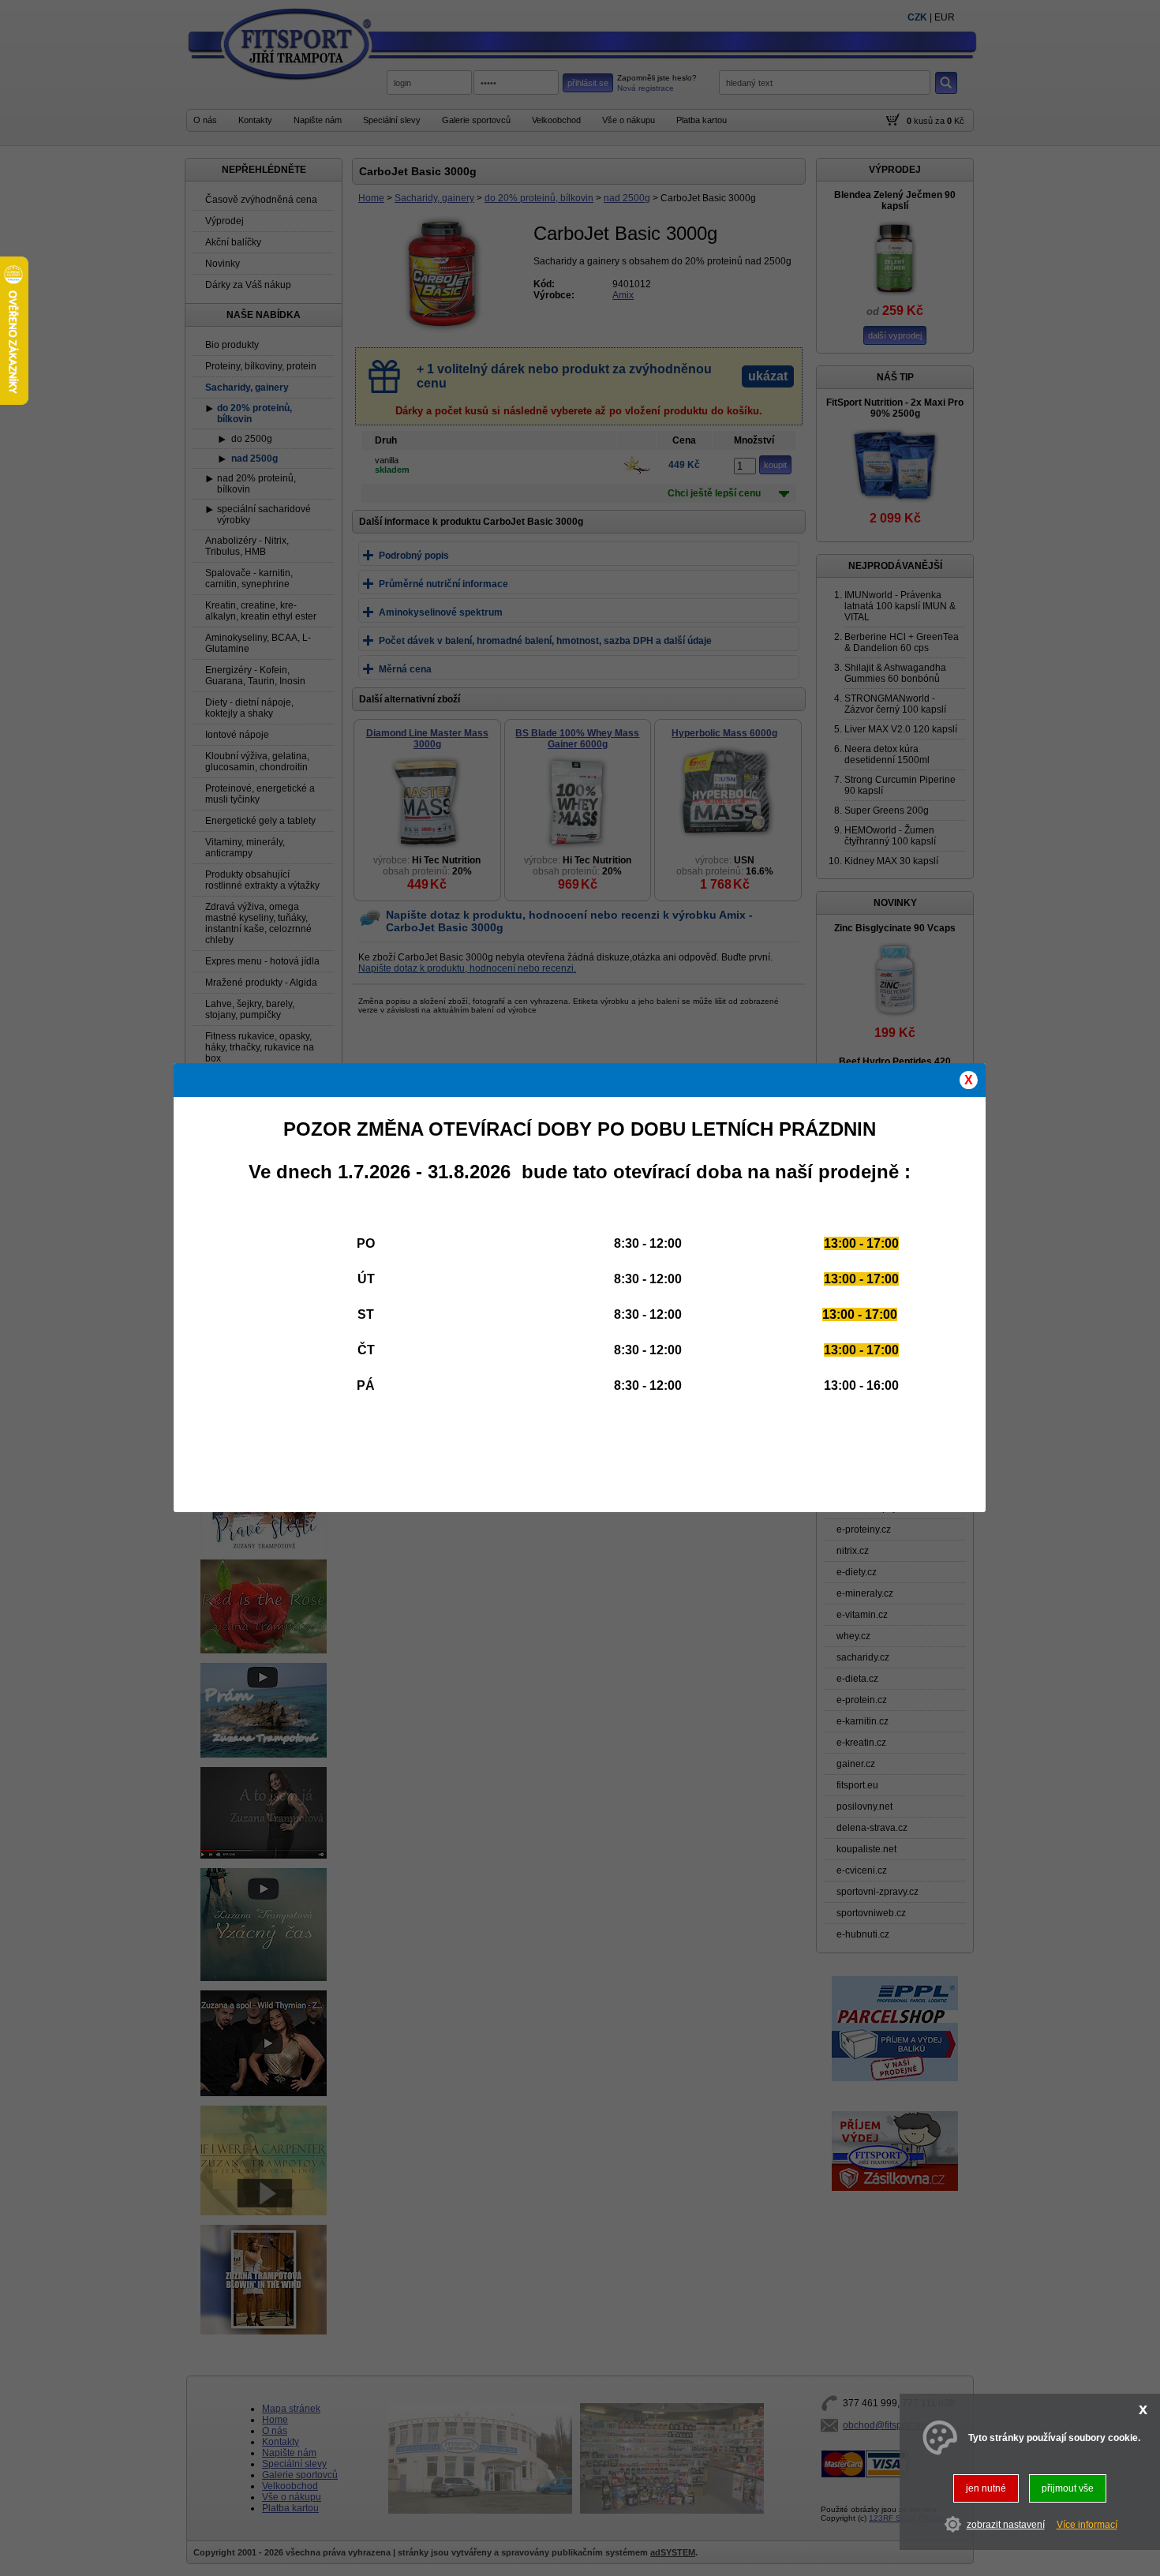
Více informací (1087, 2525)
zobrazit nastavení (1006, 2525)
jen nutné (986, 2488)
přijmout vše (1068, 2488)
